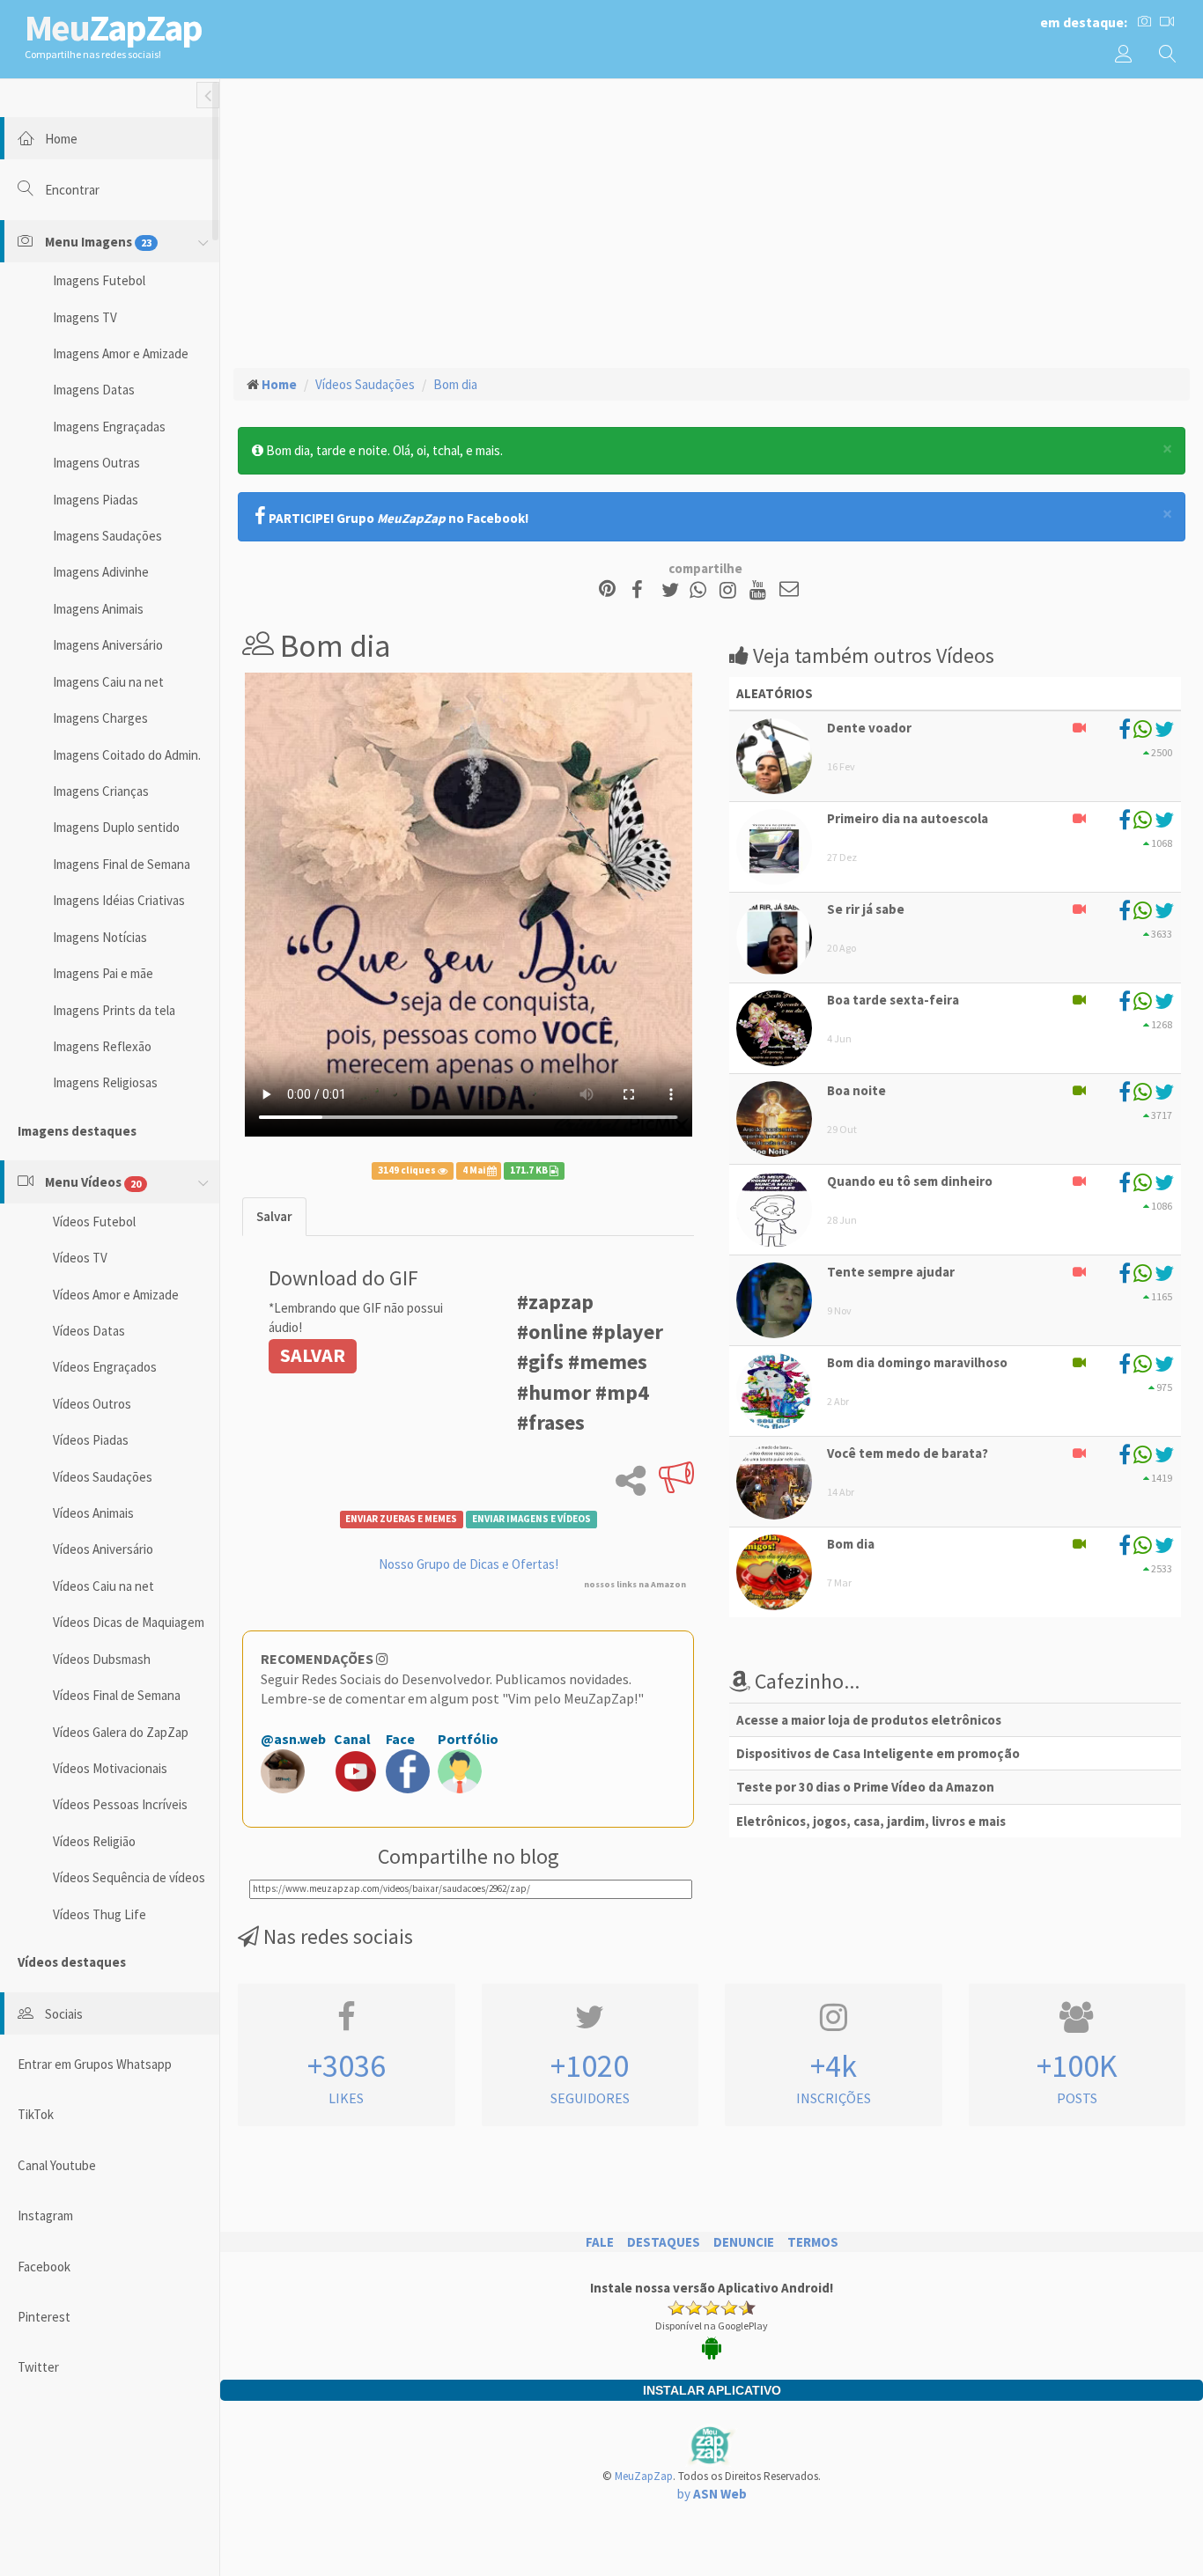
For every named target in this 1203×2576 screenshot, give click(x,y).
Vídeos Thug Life (100, 1914)
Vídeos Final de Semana (117, 1695)
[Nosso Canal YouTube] (760, 590)
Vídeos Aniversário (103, 1549)
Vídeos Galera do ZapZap (121, 1732)
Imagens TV (85, 317)
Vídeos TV (80, 1258)
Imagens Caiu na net (108, 682)
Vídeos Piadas (91, 1440)
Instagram (45, 2215)
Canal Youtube (57, 2165)
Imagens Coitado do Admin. (127, 755)
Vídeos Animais (93, 1513)
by (712, 2494)
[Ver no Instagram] (731, 590)
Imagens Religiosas (105, 1082)
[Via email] (789, 590)
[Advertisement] (712, 221)
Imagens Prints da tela (114, 1010)
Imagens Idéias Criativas (119, 900)
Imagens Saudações (107, 536)
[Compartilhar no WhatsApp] (702, 590)
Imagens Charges (100, 718)
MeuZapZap (644, 2476)
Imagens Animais (98, 609)
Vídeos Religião (94, 1841)
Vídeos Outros (92, 1404)
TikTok (36, 2114)
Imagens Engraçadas (109, 427)
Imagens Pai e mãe (103, 973)
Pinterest (44, 2317)
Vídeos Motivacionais (110, 1768)
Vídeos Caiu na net (103, 1586)
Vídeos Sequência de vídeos (129, 1877)
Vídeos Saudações (103, 1477)
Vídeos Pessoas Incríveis (120, 1804)
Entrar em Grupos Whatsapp (95, 2064)
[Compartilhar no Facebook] (642, 590)
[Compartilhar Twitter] (674, 590)
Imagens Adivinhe (101, 572)
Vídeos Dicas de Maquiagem (129, 1622)
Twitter (38, 2367)
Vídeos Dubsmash (102, 1659)
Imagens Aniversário (108, 645)
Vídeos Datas (89, 1331)
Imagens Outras (96, 463)
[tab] (274, 1216)
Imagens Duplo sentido (116, 827)
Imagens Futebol (99, 280)
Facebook (44, 2267)
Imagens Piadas (96, 500)
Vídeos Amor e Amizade (116, 1295)
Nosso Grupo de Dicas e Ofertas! (469, 1564)
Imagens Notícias (100, 937)
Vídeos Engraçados (105, 1367)
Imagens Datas (94, 390)
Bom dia (455, 384)
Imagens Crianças (101, 791)
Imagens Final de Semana (122, 864)
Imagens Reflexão (102, 1046)
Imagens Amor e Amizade (121, 353)
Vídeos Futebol (94, 1222)
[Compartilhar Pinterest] (607, 590)
